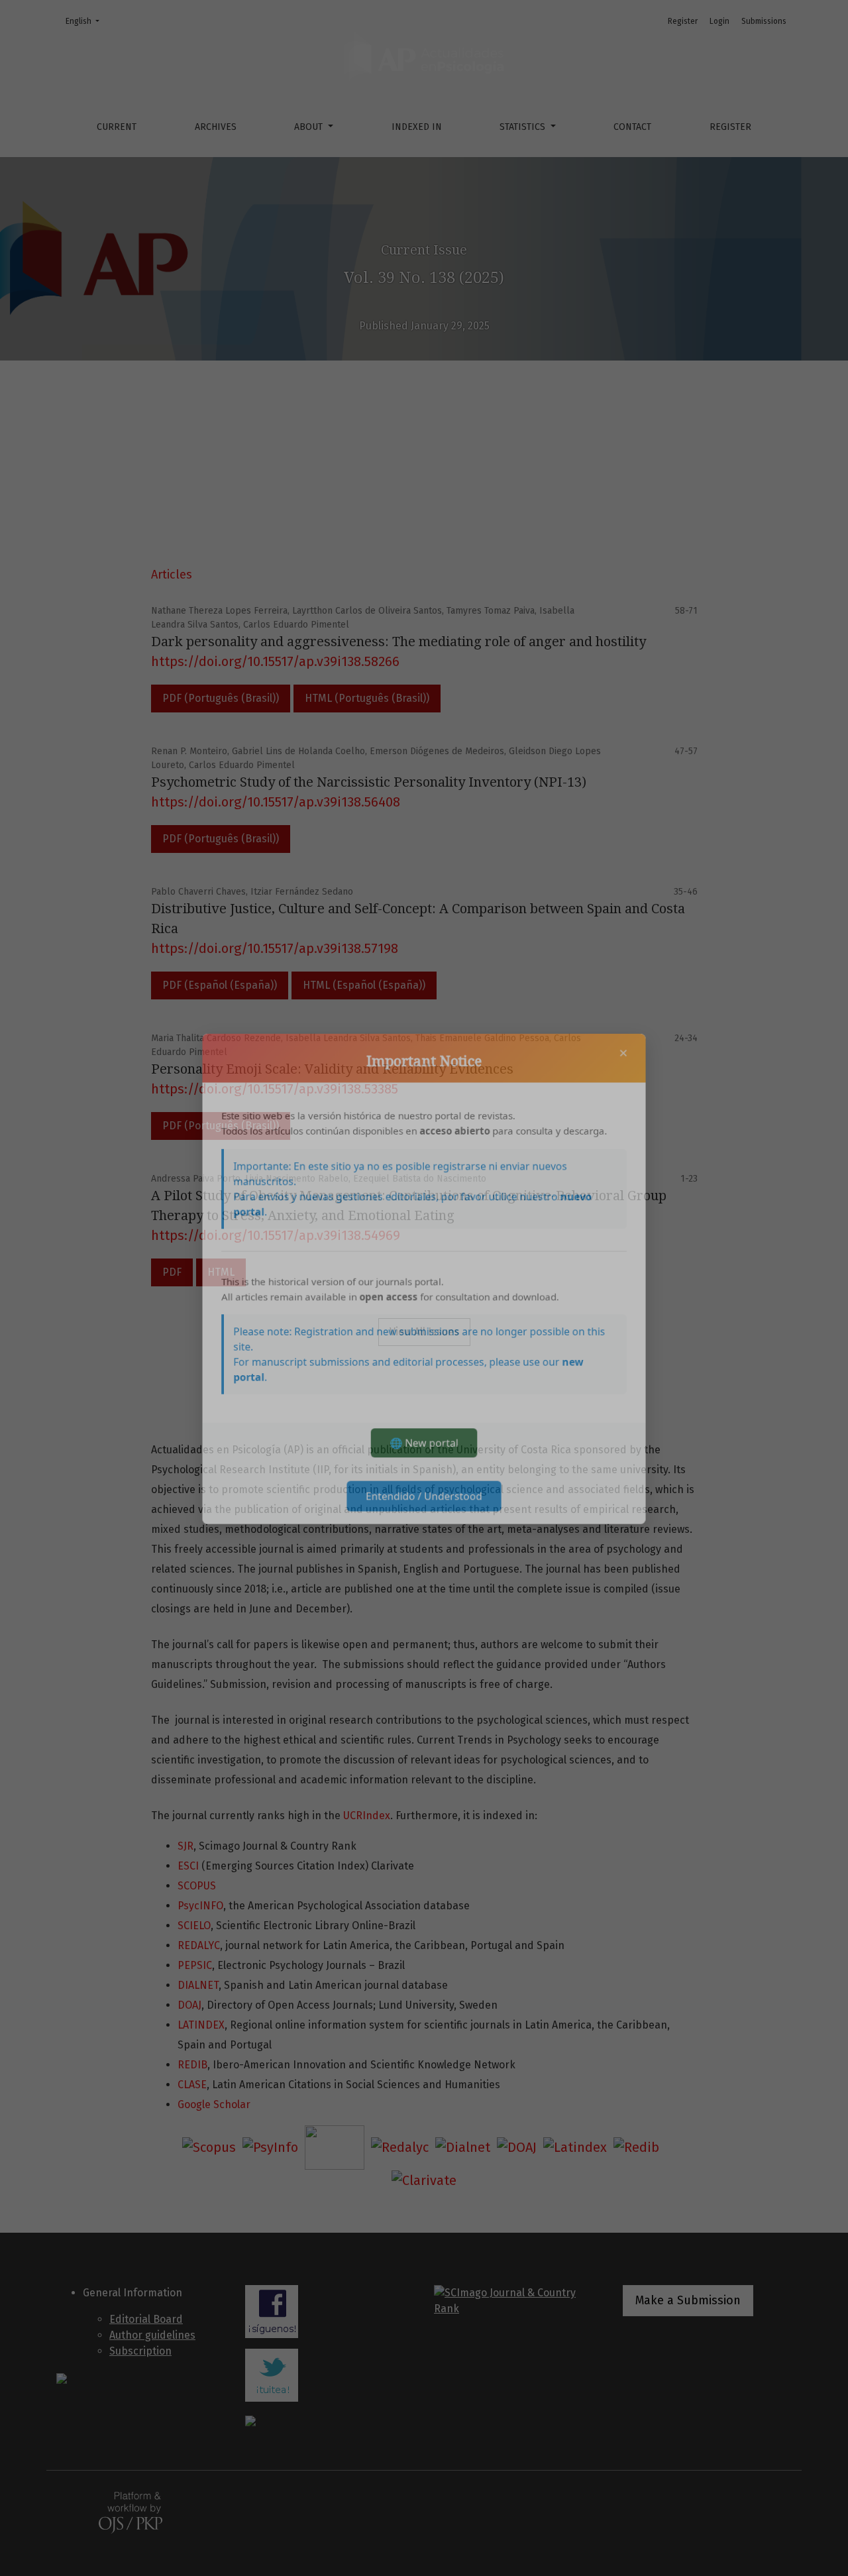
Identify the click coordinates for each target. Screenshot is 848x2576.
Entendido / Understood (424, 1516)
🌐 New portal (424, 1460)
